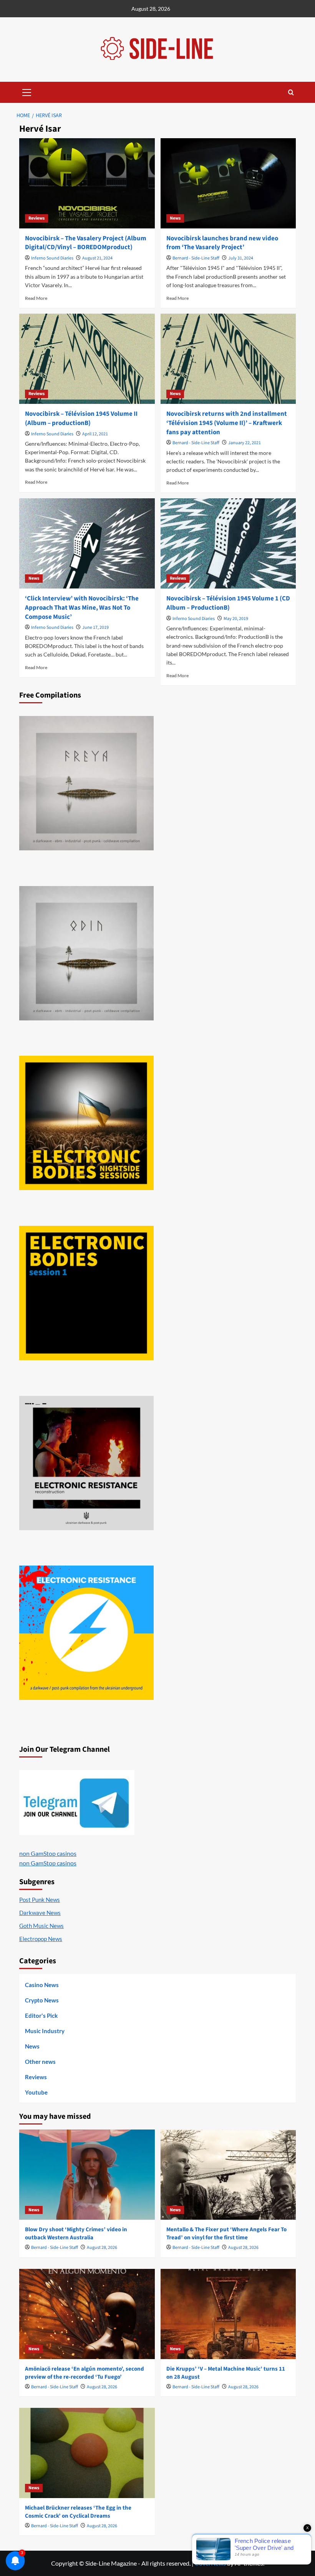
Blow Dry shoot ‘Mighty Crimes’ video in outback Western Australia (76, 2234)
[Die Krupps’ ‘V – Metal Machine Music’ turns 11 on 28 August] (228, 2314)
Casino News (42, 1985)
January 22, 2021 (245, 443)
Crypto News (42, 2000)
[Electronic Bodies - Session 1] (86, 1293)
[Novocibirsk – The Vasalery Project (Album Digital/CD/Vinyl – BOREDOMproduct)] (87, 183)
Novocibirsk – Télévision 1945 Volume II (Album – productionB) (81, 418)
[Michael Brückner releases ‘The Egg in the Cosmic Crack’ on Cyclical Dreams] (87, 2453)
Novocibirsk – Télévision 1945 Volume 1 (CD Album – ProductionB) (228, 603)
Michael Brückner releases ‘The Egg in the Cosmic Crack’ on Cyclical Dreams (78, 2512)
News (175, 218)
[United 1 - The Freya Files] (86, 783)
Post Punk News (40, 1900)
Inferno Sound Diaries (52, 258)
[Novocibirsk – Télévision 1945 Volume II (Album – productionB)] (87, 359)
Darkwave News (40, 1913)
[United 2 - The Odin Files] (86, 953)
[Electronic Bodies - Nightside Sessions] (86, 1123)
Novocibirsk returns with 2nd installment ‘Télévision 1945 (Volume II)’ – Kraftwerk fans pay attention (227, 423)
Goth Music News (41, 1926)
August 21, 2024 (97, 258)
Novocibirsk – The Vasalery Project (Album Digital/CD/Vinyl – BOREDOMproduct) (86, 243)
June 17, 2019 (95, 627)
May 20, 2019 (236, 619)
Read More (36, 298)
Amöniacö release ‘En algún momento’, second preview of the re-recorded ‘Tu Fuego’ (85, 2373)
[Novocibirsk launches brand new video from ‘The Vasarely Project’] (228, 183)
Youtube (36, 2092)
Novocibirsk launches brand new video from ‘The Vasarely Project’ (222, 243)
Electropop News (41, 1939)
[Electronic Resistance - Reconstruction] (86, 1463)
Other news (40, 2062)
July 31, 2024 (241, 258)
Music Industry (45, 2031)
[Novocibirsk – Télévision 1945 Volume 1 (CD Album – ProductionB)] (228, 543)
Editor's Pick (41, 2015)
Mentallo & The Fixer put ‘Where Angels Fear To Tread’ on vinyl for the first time (226, 2234)
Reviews (36, 218)
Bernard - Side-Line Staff (196, 258)
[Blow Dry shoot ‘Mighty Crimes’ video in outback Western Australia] (87, 2175)
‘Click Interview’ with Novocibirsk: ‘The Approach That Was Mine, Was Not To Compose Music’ (82, 608)
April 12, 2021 (95, 434)
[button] (27, 91)
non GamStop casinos (48, 1853)
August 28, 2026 (102, 2248)
